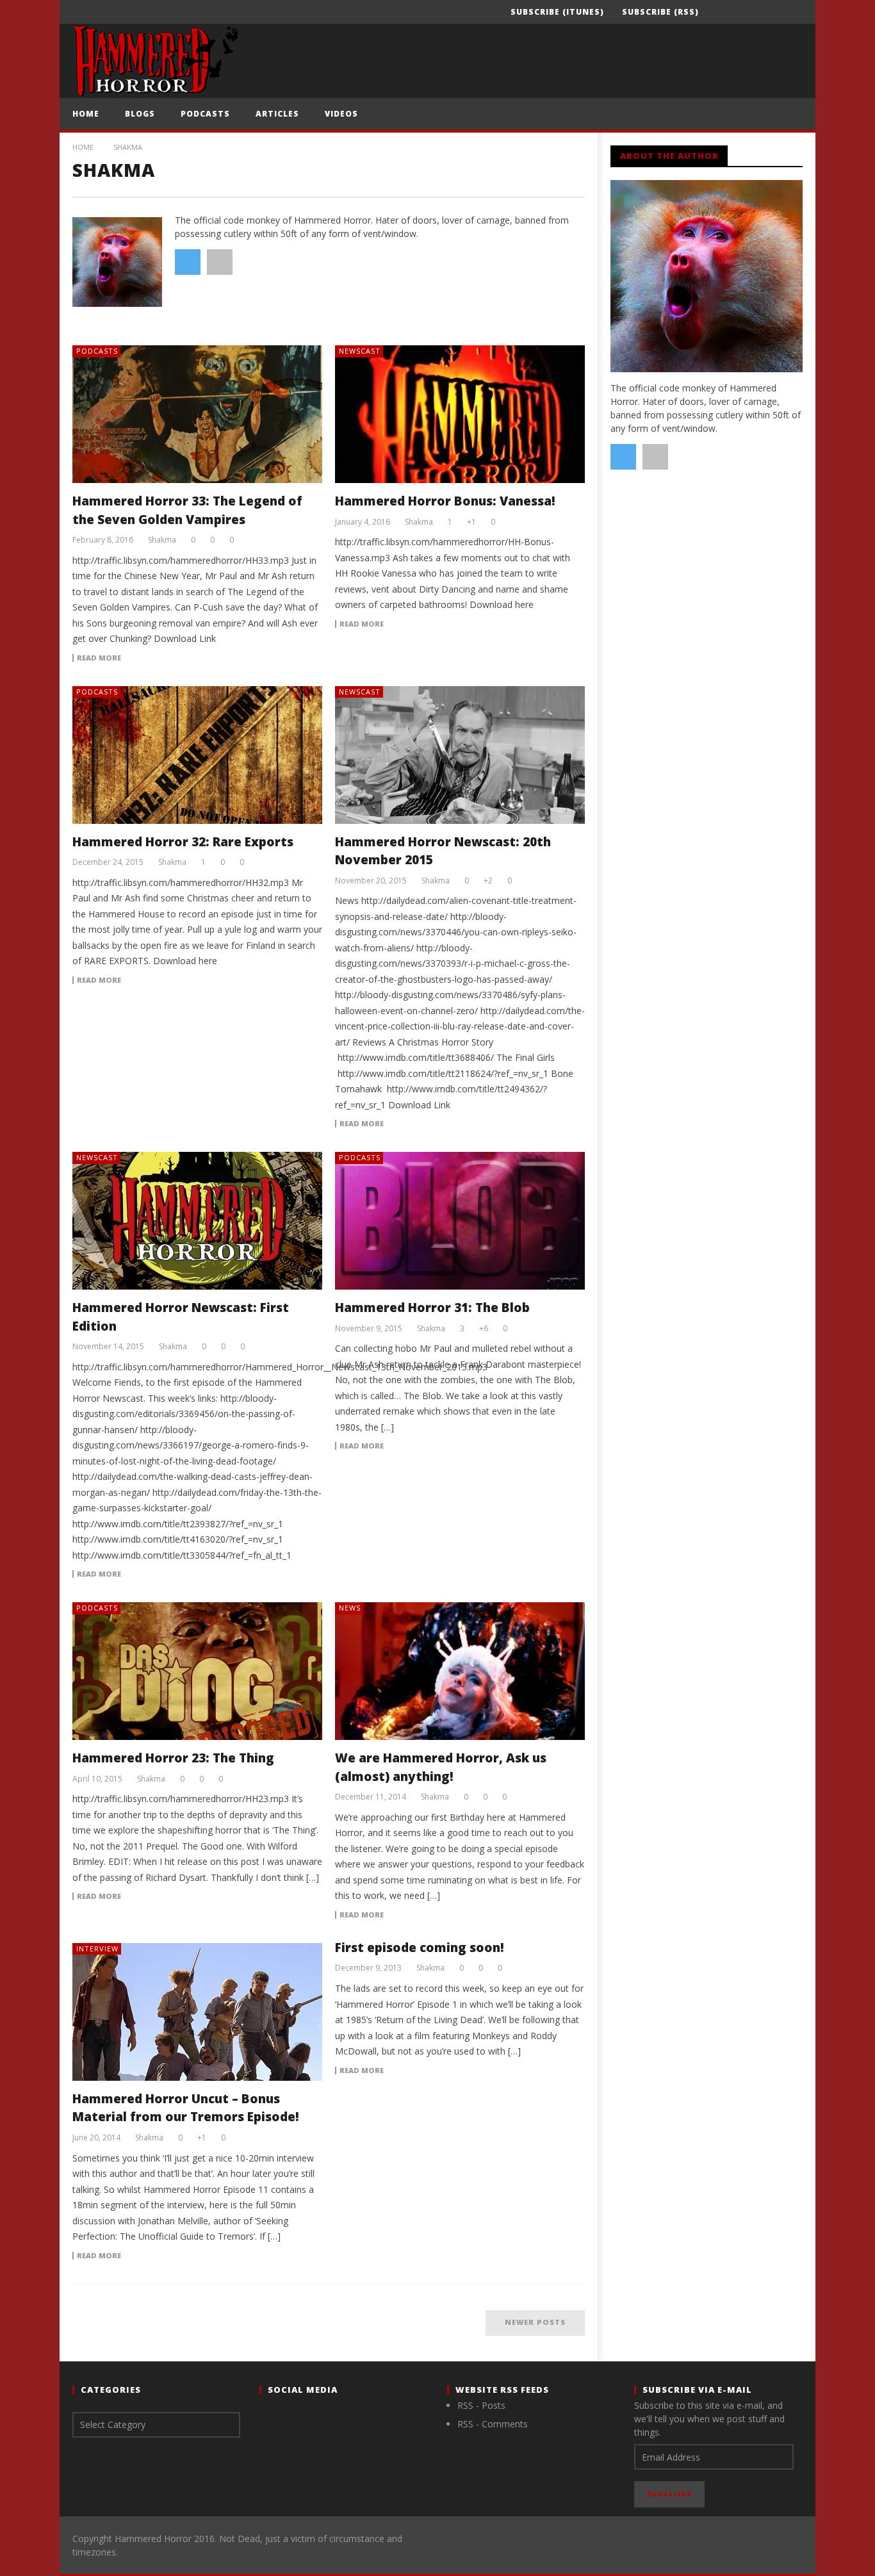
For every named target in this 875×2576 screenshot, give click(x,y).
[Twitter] (767, 12)
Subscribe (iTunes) (557, 12)
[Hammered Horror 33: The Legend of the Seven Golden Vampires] (197, 414)
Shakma (162, 540)
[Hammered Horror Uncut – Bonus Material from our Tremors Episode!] (197, 2012)
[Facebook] (720, 12)
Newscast (360, 351)
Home (86, 114)
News (350, 1608)
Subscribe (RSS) (660, 12)
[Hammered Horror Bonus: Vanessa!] (460, 414)
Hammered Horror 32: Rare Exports (183, 842)
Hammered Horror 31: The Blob (432, 1308)
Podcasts (205, 114)
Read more (99, 658)
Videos (341, 114)
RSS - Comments (493, 2424)
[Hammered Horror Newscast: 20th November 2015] (460, 755)
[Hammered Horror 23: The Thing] (197, 1671)
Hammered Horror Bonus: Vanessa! (445, 501)
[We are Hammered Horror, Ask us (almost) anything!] (460, 1671)
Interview (97, 1948)
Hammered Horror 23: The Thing (173, 1758)
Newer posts (535, 2322)
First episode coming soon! (420, 1948)
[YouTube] (743, 12)
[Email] (791, 12)
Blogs (140, 114)
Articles (277, 114)
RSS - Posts (481, 2405)
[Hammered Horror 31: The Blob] (460, 1221)
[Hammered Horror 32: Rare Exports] (197, 755)
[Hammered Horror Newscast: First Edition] (197, 1221)
